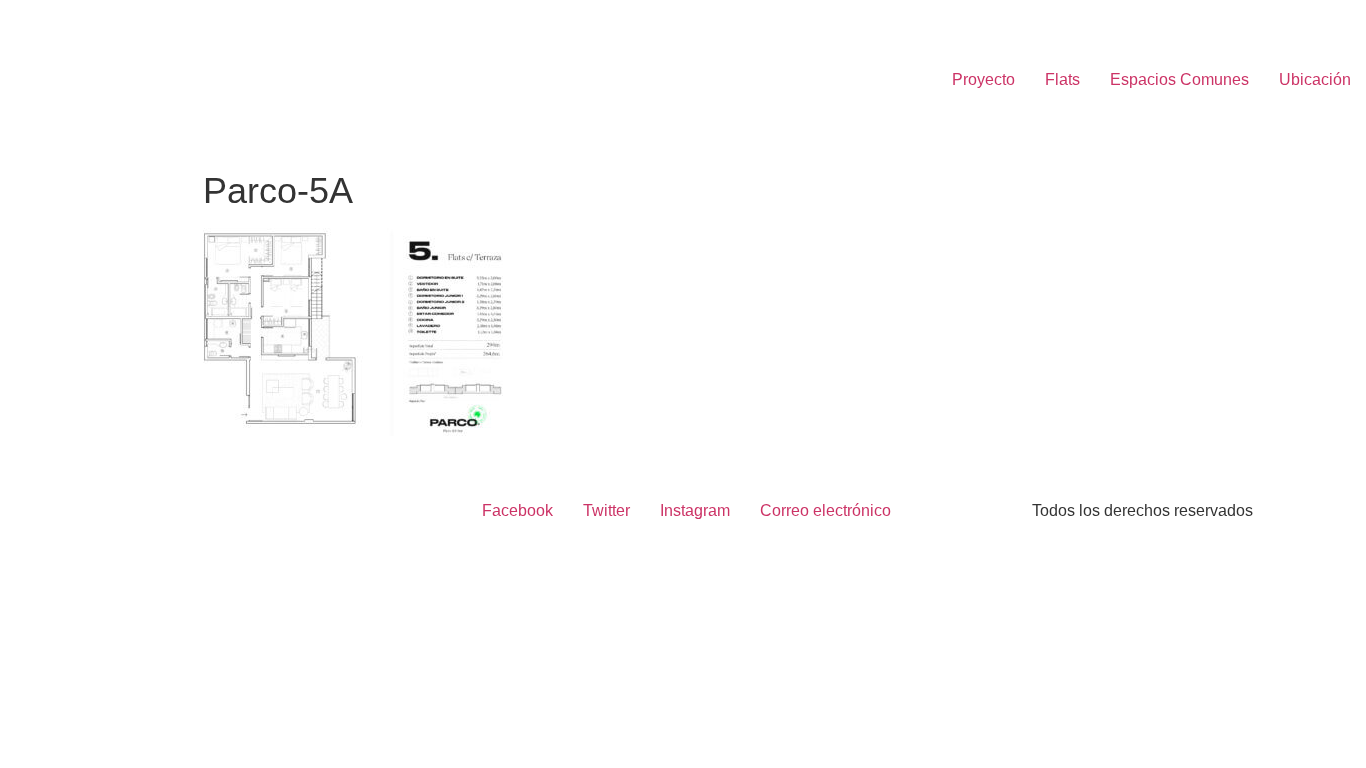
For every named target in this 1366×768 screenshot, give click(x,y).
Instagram (695, 510)
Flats (1062, 79)
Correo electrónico (825, 510)
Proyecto (983, 79)
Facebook (517, 510)
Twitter (606, 510)
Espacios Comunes (1179, 79)
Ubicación (1315, 79)
